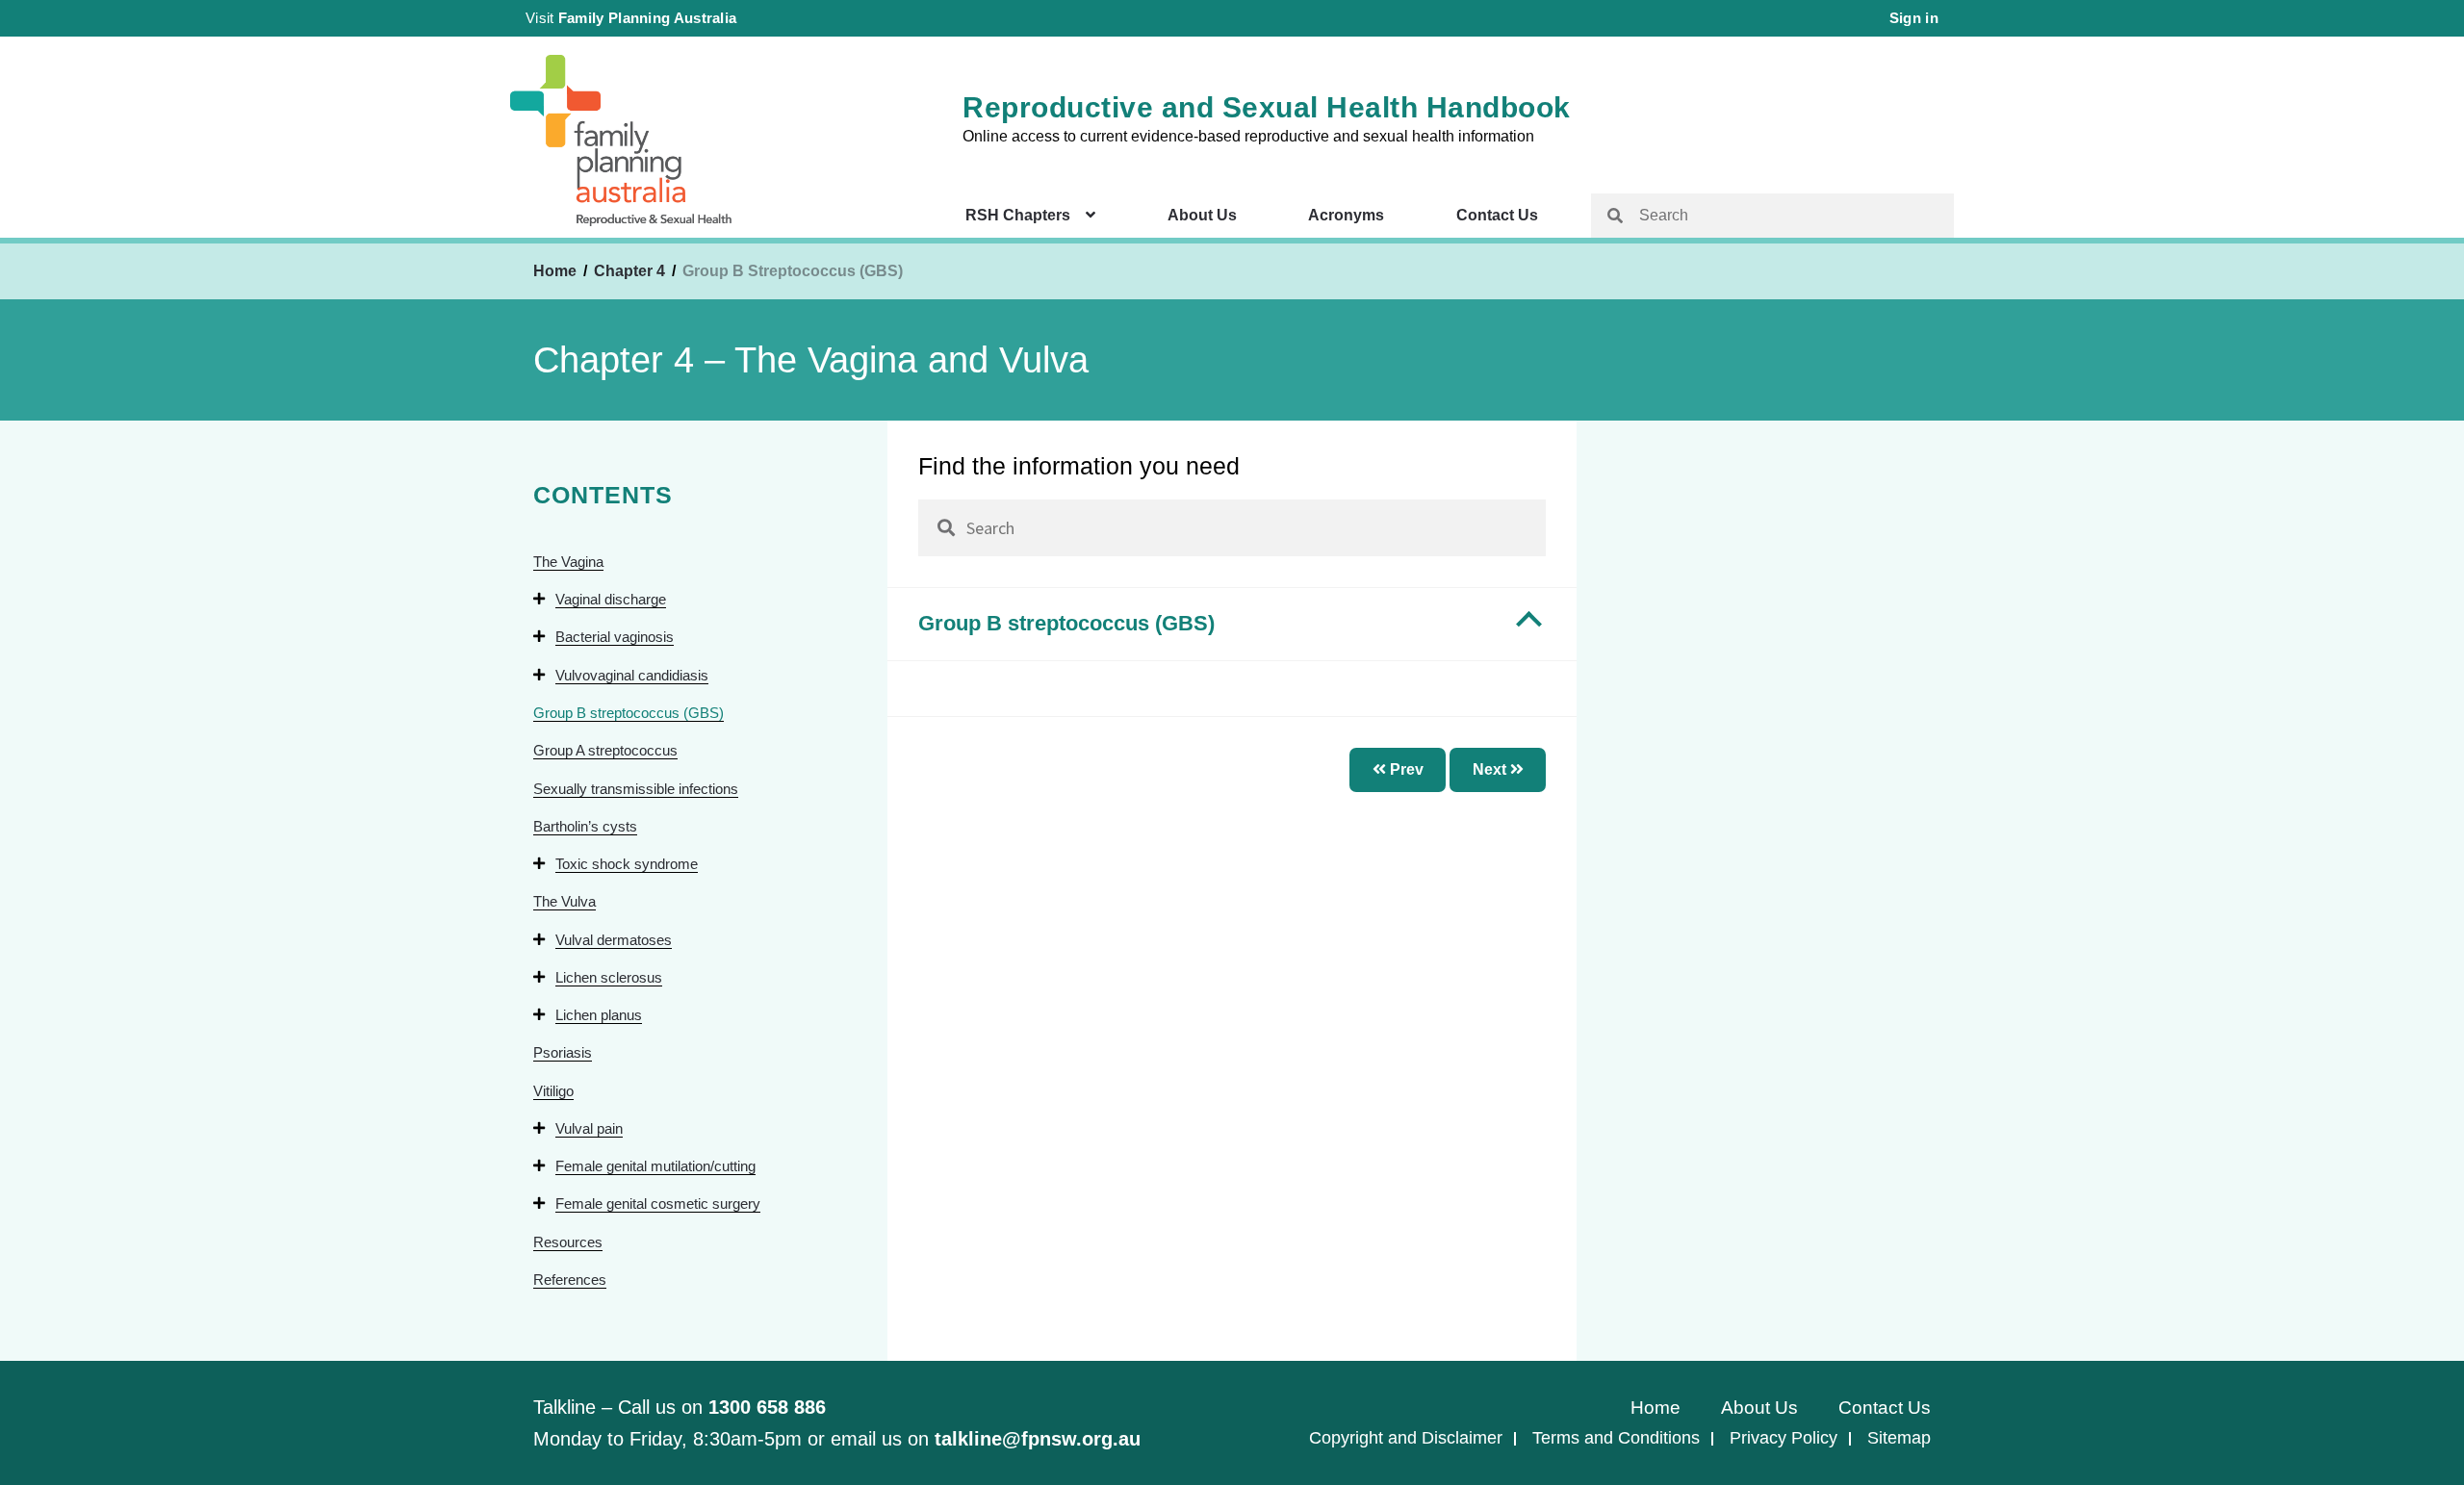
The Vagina (568, 562)
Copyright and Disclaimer (1406, 1438)
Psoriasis (563, 1052)
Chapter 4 (631, 271)
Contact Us (1497, 215)
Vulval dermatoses (614, 940)
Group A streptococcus (605, 750)
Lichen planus (599, 1015)
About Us (1202, 215)
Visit (631, 18)
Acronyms (1346, 215)
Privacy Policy (1784, 1438)
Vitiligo (553, 1091)
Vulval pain (589, 1128)
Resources (568, 1242)
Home (555, 271)
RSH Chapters (1018, 215)
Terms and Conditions (1616, 1438)
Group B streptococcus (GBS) (629, 713)
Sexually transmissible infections (636, 789)
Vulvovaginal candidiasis (632, 675)
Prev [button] (1405, 769)
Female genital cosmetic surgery (658, 1203)
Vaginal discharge (611, 599)
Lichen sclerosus (609, 977)
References (570, 1280)
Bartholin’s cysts (585, 826)
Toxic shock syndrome (627, 864)
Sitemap (1899, 1438)
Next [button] (1491, 769)
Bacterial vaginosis (615, 637)
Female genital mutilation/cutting (655, 1166)
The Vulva (565, 901)
